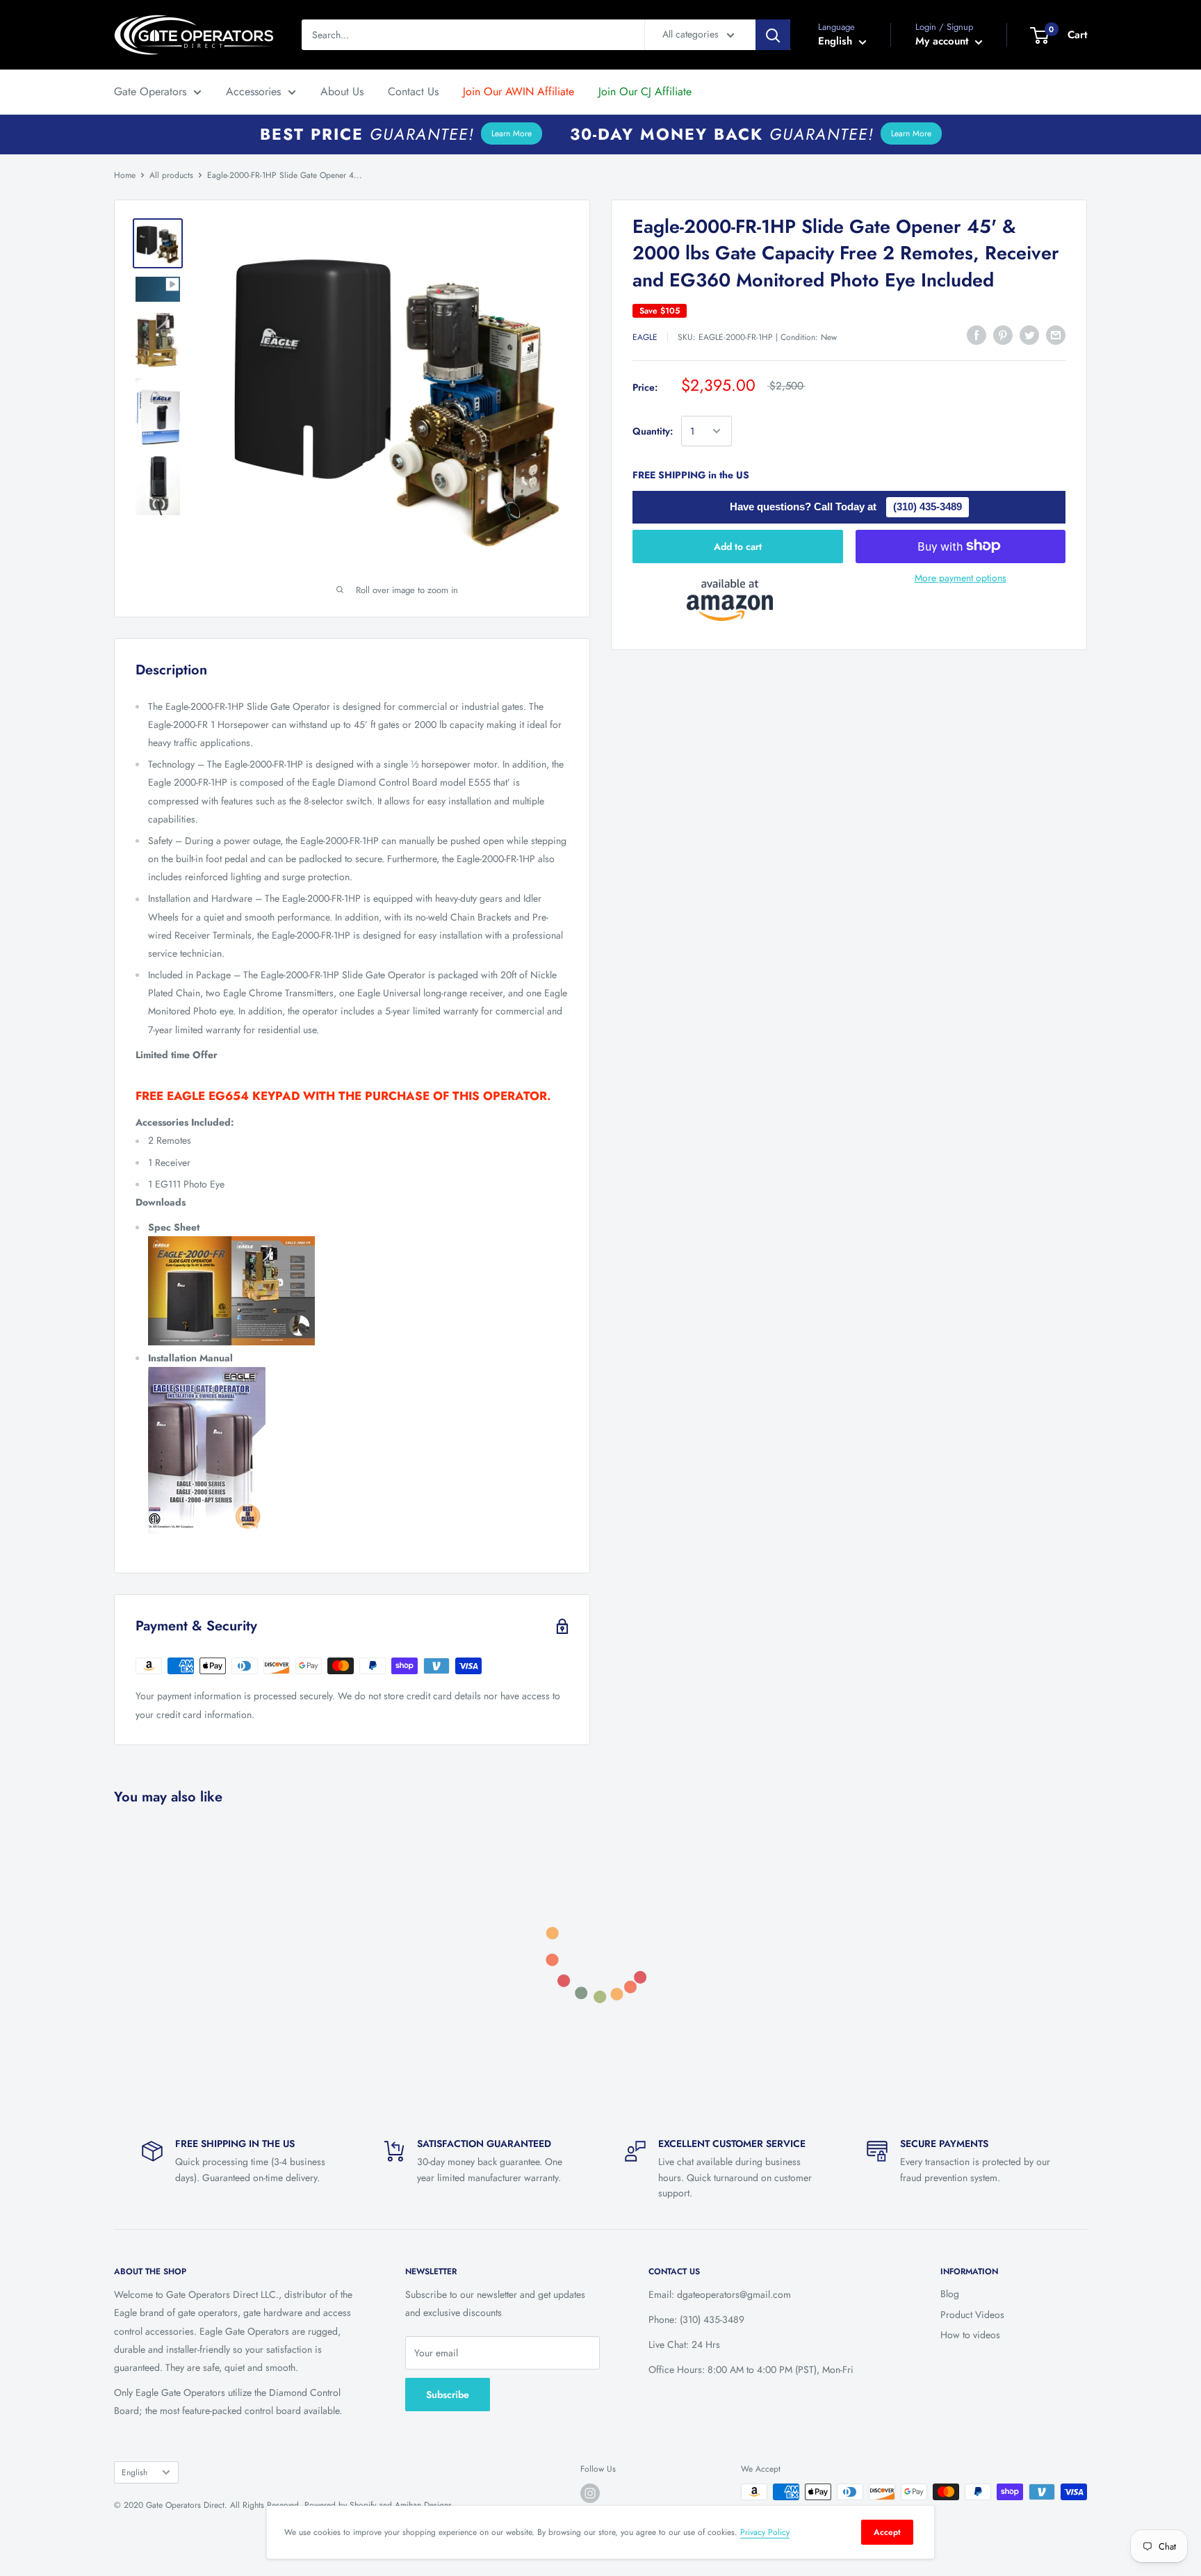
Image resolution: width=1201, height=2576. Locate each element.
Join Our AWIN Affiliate (518, 91)
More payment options (961, 577)
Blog (950, 2294)
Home (125, 175)
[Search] (773, 35)
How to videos (970, 2335)
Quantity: (653, 431)
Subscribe (448, 2395)
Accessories (253, 91)
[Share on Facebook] (977, 335)
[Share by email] (1056, 335)
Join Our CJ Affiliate (645, 91)
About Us (342, 91)
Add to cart (738, 546)
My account (943, 41)
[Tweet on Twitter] (1029, 335)
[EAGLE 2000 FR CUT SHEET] (358, 1291)
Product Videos (972, 2315)
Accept (887, 2532)
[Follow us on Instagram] (590, 2493)
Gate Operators (150, 91)
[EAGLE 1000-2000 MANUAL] (358, 1450)
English (134, 2472)
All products (171, 175)
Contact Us (413, 91)
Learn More (512, 133)
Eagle (645, 337)
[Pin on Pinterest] (1003, 335)
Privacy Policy (765, 2532)
